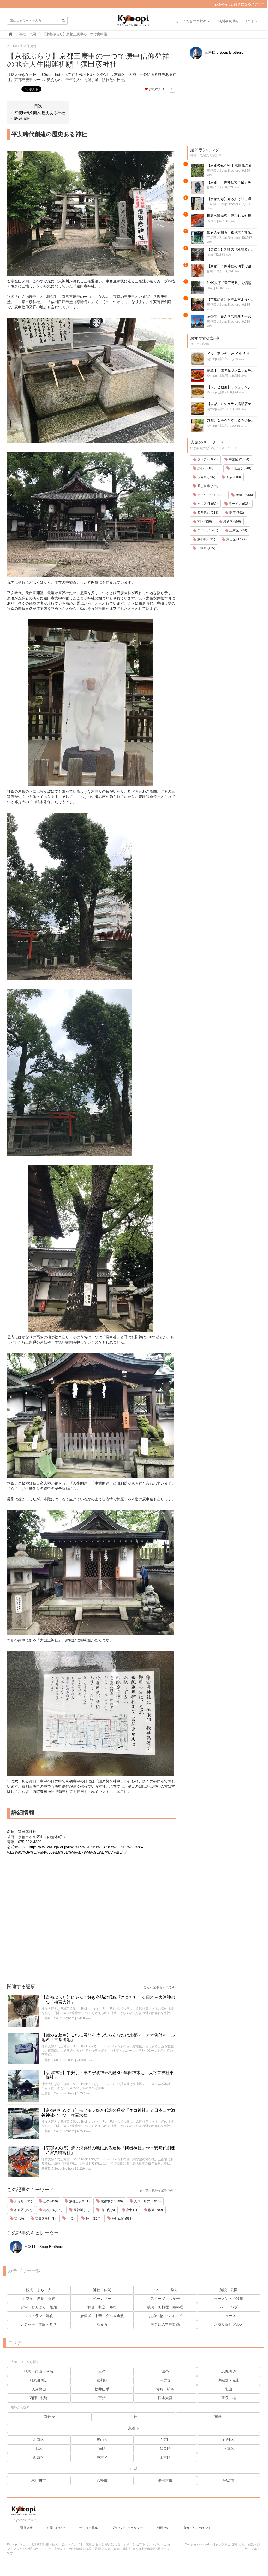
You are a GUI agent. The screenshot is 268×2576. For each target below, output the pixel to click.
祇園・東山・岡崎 (39, 2371)
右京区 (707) (23, 2210)
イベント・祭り (165, 2290)
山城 (134, 2469)
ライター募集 (88, 2528)
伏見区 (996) (206, 477)
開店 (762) (236, 513)
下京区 (229, 2448)
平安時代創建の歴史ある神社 (40, 113)
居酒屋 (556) (232, 522)
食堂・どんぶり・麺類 (39, 2307)
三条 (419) (50, 2201)
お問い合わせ (56, 2528)
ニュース (229, 2316)
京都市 (134, 2428)
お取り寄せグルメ (229, 2324)
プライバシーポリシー (127, 2528)
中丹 (134, 2417)
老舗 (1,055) (244, 495)
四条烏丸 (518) (207, 513)
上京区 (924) (238, 530)
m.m (210, 254)
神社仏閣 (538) (122, 2219)
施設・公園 (229, 2290)
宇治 (102, 2398)
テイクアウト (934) (210, 495)
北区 (39, 2448)
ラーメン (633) (239, 504)
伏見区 (165, 2448)
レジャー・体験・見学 (39, 2324)
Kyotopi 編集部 (217, 359)
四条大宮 (165, 2398)
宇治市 (229, 2480)
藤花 (210, 288)
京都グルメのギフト (197, 2528)
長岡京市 (165, 2480)
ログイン (251, 21)
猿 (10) (19, 2219)
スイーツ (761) (207, 530)
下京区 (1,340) (240, 468)
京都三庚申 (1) (79, 2201)
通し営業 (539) (207, 486)
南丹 (218, 2417)
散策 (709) (155, 2210)
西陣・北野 (39, 2398)
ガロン (212, 221)
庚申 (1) (131, 2210)
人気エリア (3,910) (147, 2201)
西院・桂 (229, 2398)
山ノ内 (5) (107, 2210)
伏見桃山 (39, 2389)
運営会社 (26, 2528)
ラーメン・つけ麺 (229, 2299)
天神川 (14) (81, 2210)
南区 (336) (204, 522)
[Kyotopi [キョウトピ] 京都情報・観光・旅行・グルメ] (134, 22)
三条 (102, 2371)
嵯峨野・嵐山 (229, 2380)
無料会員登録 (229, 21)
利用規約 (163, 2528)
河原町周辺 (39, 2380)
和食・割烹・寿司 (102, 2307)
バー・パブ (229, 2307)
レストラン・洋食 (39, 2316)
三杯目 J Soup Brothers (58, 2018)
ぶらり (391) (23, 2201)
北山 (229, 2389)
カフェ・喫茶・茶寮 (39, 2299)
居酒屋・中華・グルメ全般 (102, 2316)
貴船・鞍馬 (165, 2389)
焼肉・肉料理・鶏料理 (165, 2307)
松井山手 (102, 2389)
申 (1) (70, 2219)
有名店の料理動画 (165, 2324)
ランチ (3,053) (207, 459)
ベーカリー (102, 2299)
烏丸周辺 (229, 2371)
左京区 (165, 2440)
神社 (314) (93, 2219)
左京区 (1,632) (207, 504)
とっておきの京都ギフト (195, 21)
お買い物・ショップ (165, 2316)
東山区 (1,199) (236, 539)
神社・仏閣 (102, 2290)
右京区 (39, 2440)
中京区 (102, 2457)
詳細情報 (22, 118)
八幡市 (102, 2480)
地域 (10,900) (52, 2210)
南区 (102, 2448)
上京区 (165, 2457)
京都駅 (102, 2380)
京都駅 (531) (206, 539)
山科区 (229, 2440)
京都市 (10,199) (111, 2201)
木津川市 (39, 2480)
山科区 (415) (206, 548)
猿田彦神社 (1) (45, 2219)
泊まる (102, 2324)
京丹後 (49, 2417)
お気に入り (156, 89)
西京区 (39, 2457)
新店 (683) (233, 477)
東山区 (102, 2440)
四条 (165, 2371)
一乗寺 (165, 2380)
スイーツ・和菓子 (165, 2299)
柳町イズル (215, 187)
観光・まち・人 (39, 2290)
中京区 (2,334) (239, 459)
